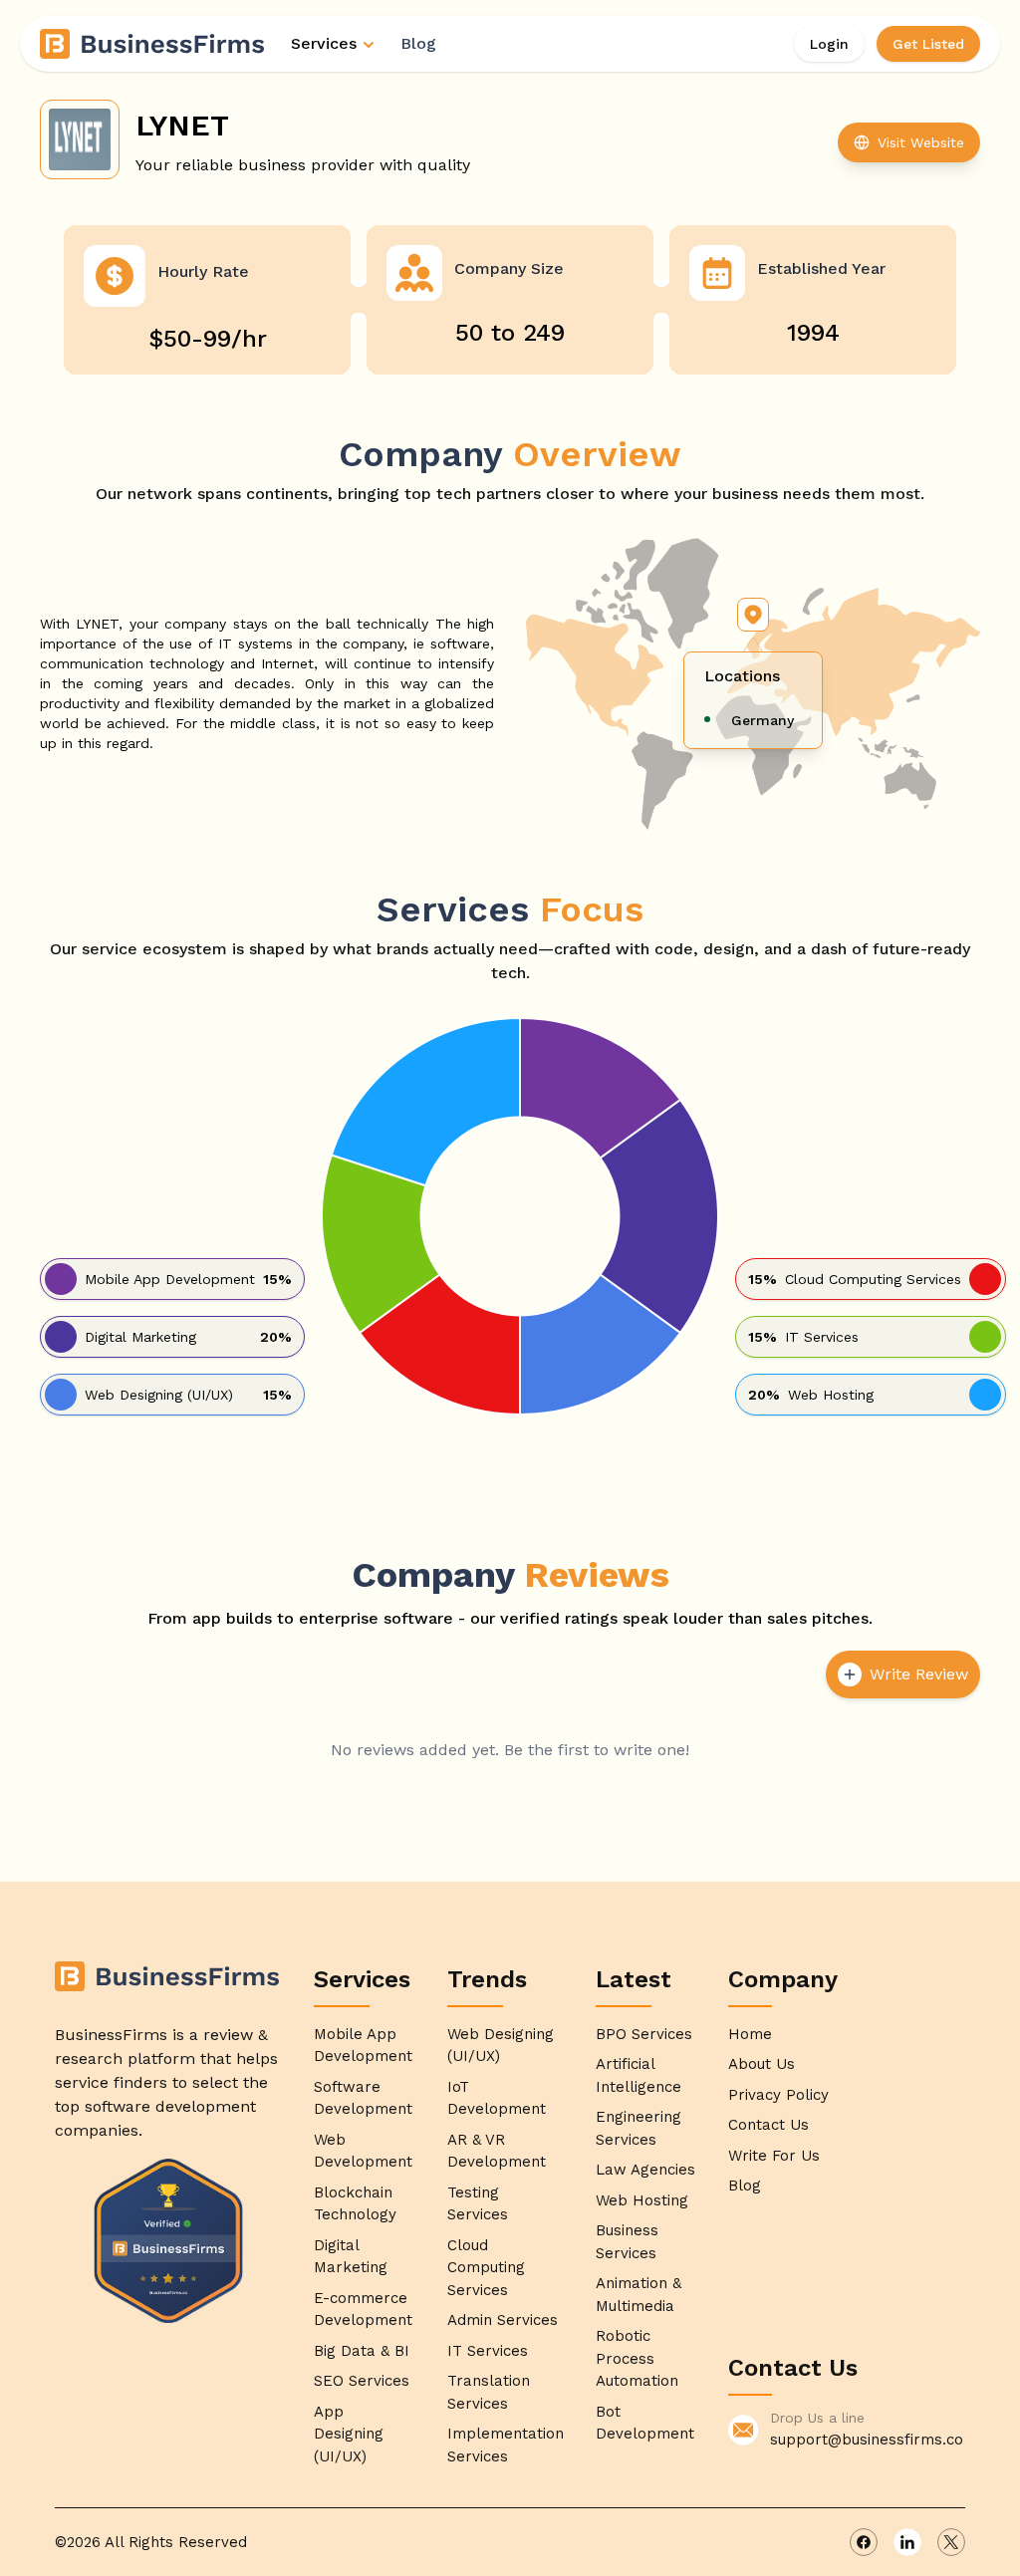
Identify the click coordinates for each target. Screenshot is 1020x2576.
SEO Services (362, 2381)
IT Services (488, 2351)
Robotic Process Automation (637, 2358)
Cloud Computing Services (486, 2268)
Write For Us (774, 2156)
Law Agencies (645, 2170)
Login (829, 44)
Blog (418, 43)
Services (324, 43)
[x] (951, 2542)
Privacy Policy (778, 2095)
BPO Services (644, 2034)
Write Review (919, 1674)
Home (750, 2034)
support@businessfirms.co (867, 2440)
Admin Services (503, 2320)
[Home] (153, 44)
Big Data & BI (362, 2351)
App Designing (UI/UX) (349, 2434)
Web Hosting (642, 2200)
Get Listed (928, 44)
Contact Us (768, 2125)
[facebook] (864, 2542)
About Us (762, 2064)
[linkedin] (907, 2542)
